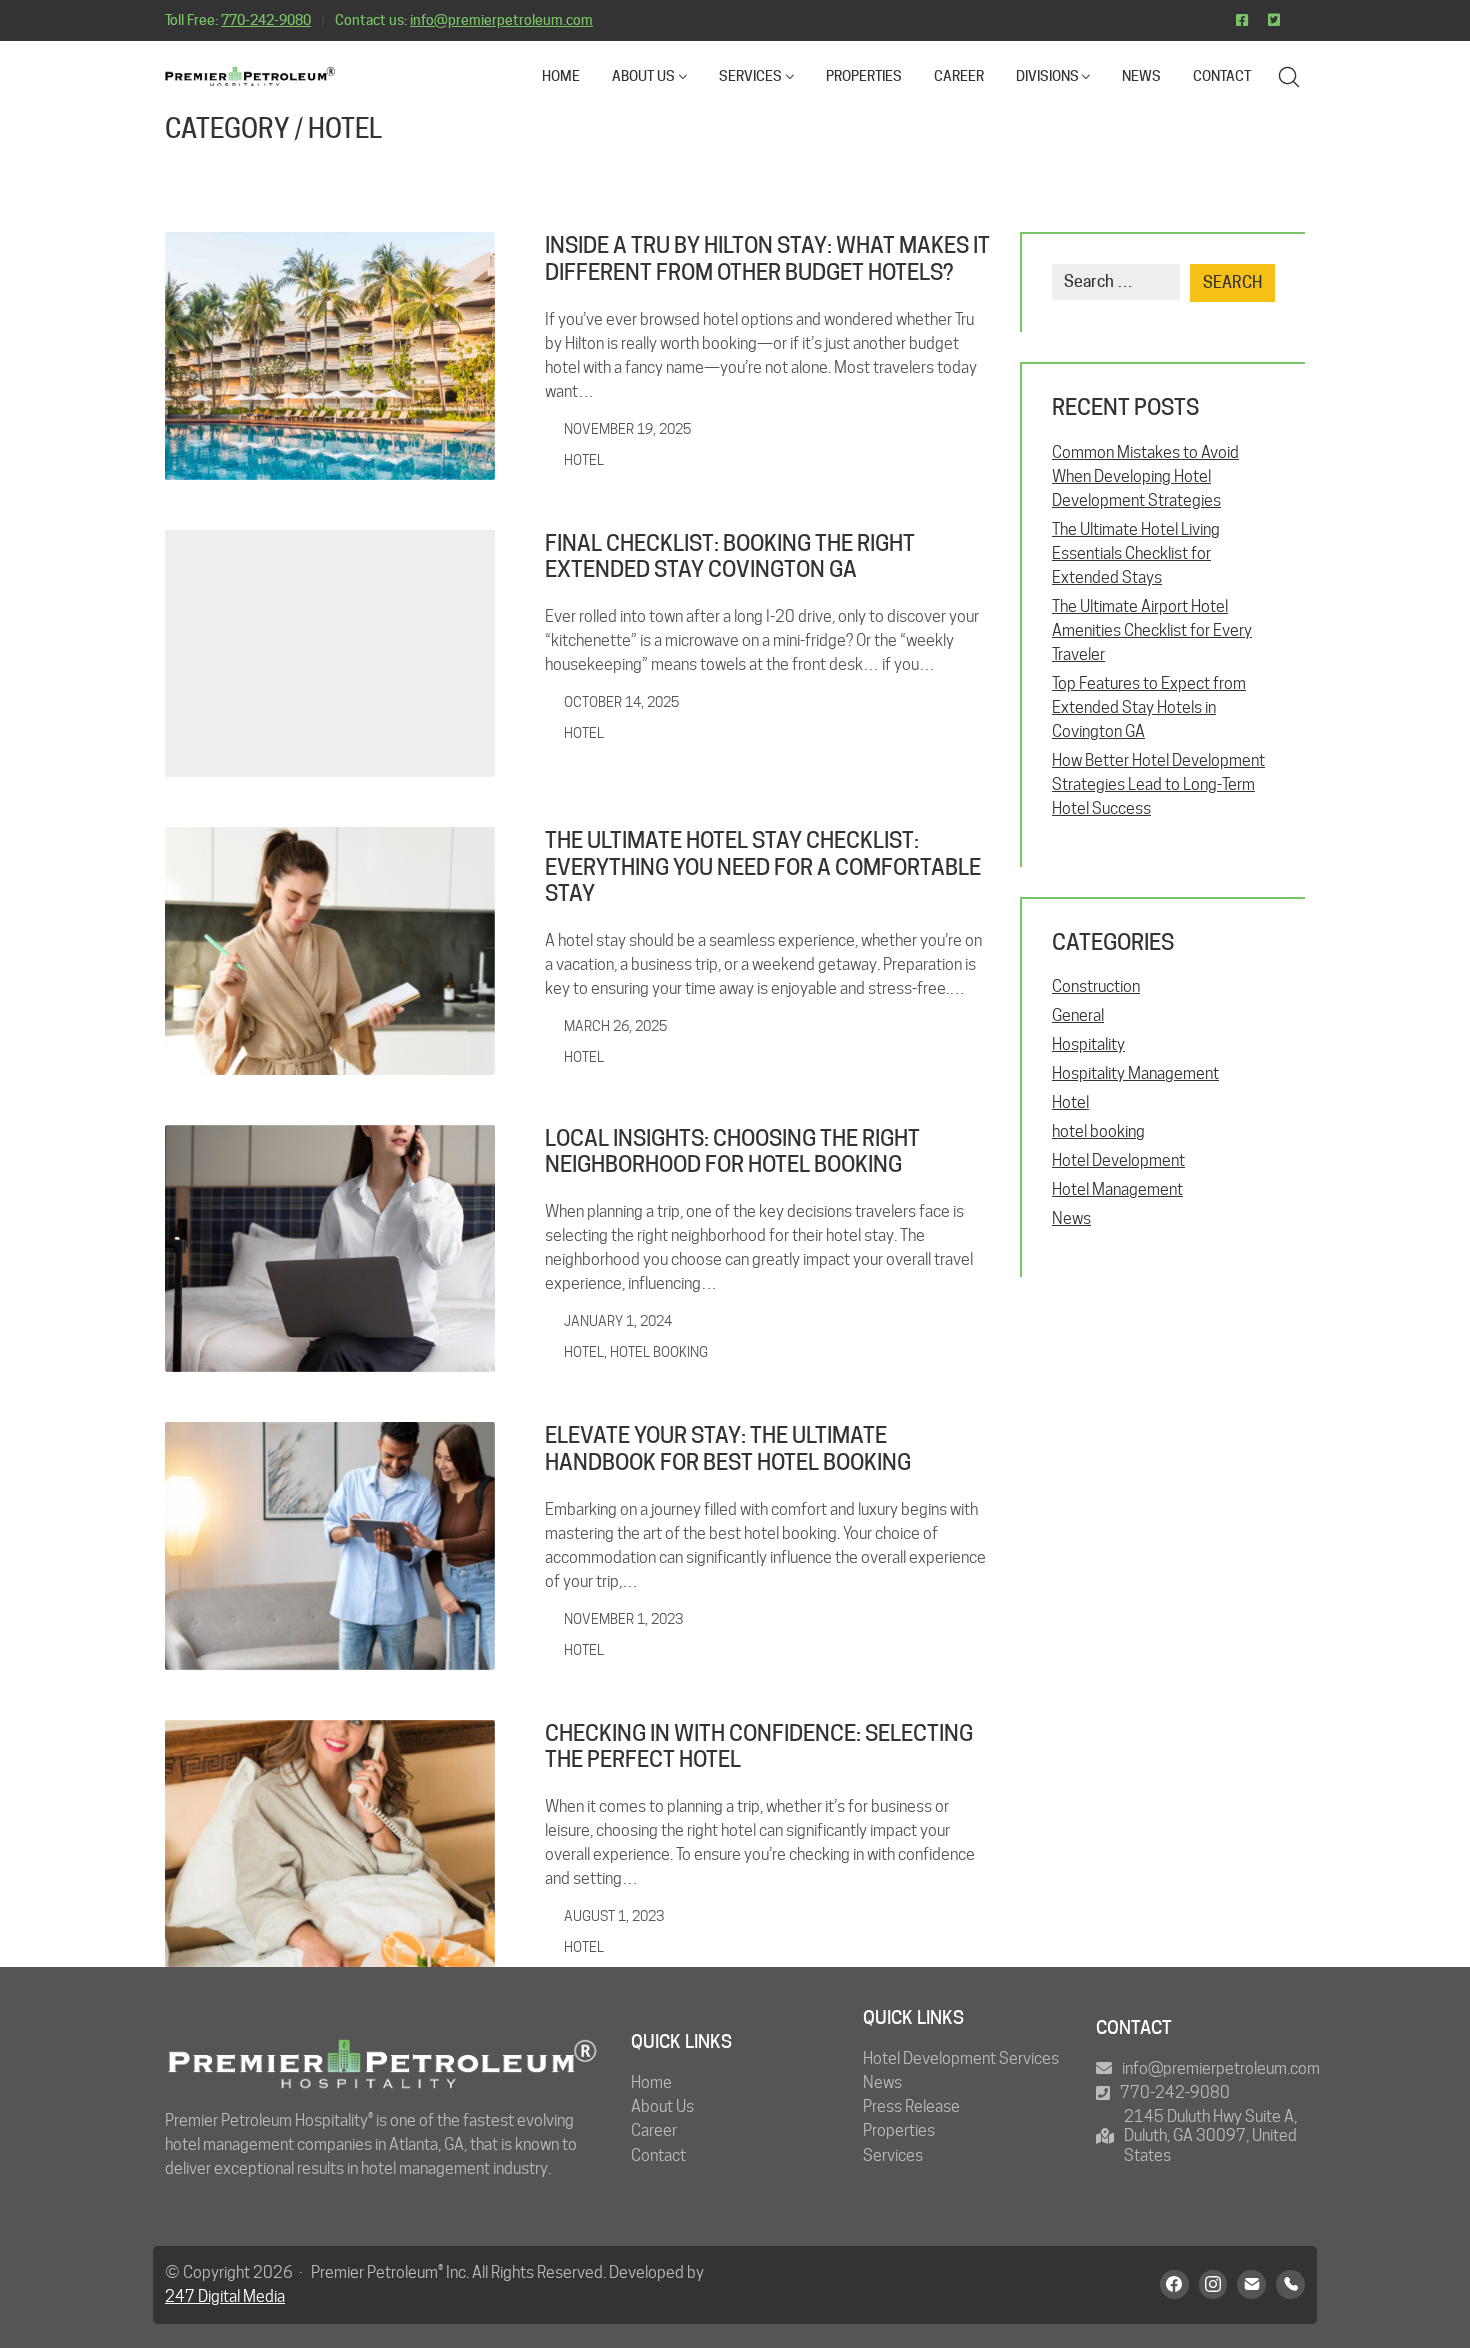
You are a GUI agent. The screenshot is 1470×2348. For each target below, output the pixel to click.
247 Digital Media (225, 2296)
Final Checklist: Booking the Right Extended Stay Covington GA (730, 556)
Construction (1096, 986)
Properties (899, 2130)
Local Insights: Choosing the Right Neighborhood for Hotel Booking (732, 1151)
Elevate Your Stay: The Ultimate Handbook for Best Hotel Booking (728, 1448)
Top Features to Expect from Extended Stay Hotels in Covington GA (1149, 707)
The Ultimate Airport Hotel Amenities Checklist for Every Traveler (1152, 630)
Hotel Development (1118, 1160)
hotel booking (659, 1352)
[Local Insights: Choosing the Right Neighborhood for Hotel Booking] (330, 1249)
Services (893, 2155)
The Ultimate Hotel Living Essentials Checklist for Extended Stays (1136, 553)
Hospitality (1088, 1044)
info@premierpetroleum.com (501, 20)
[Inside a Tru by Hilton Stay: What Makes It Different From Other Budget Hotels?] (330, 356)
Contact (658, 2155)
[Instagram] (1213, 2284)
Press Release (911, 2106)
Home (651, 2082)
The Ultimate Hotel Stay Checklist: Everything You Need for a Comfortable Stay (763, 866)
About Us (662, 2106)
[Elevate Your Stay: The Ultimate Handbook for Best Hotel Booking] (330, 1546)
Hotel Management (1117, 1189)
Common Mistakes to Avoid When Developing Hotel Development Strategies (1145, 476)
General (1078, 1015)
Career (654, 2130)
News (1071, 1218)
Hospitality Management (1135, 1073)
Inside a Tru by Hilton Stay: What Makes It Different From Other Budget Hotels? (767, 258)
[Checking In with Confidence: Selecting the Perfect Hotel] (330, 1844)
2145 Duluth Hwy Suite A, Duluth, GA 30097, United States (1210, 2135)
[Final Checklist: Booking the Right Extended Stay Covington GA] (330, 654)
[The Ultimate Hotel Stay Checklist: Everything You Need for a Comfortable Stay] (330, 951)
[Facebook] (1174, 2284)
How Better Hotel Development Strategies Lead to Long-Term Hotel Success (1158, 784)
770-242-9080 (266, 20)
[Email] (1251, 2284)
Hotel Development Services (961, 2058)
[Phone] (1290, 2284)
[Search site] (1289, 77)
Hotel (345, 128)
